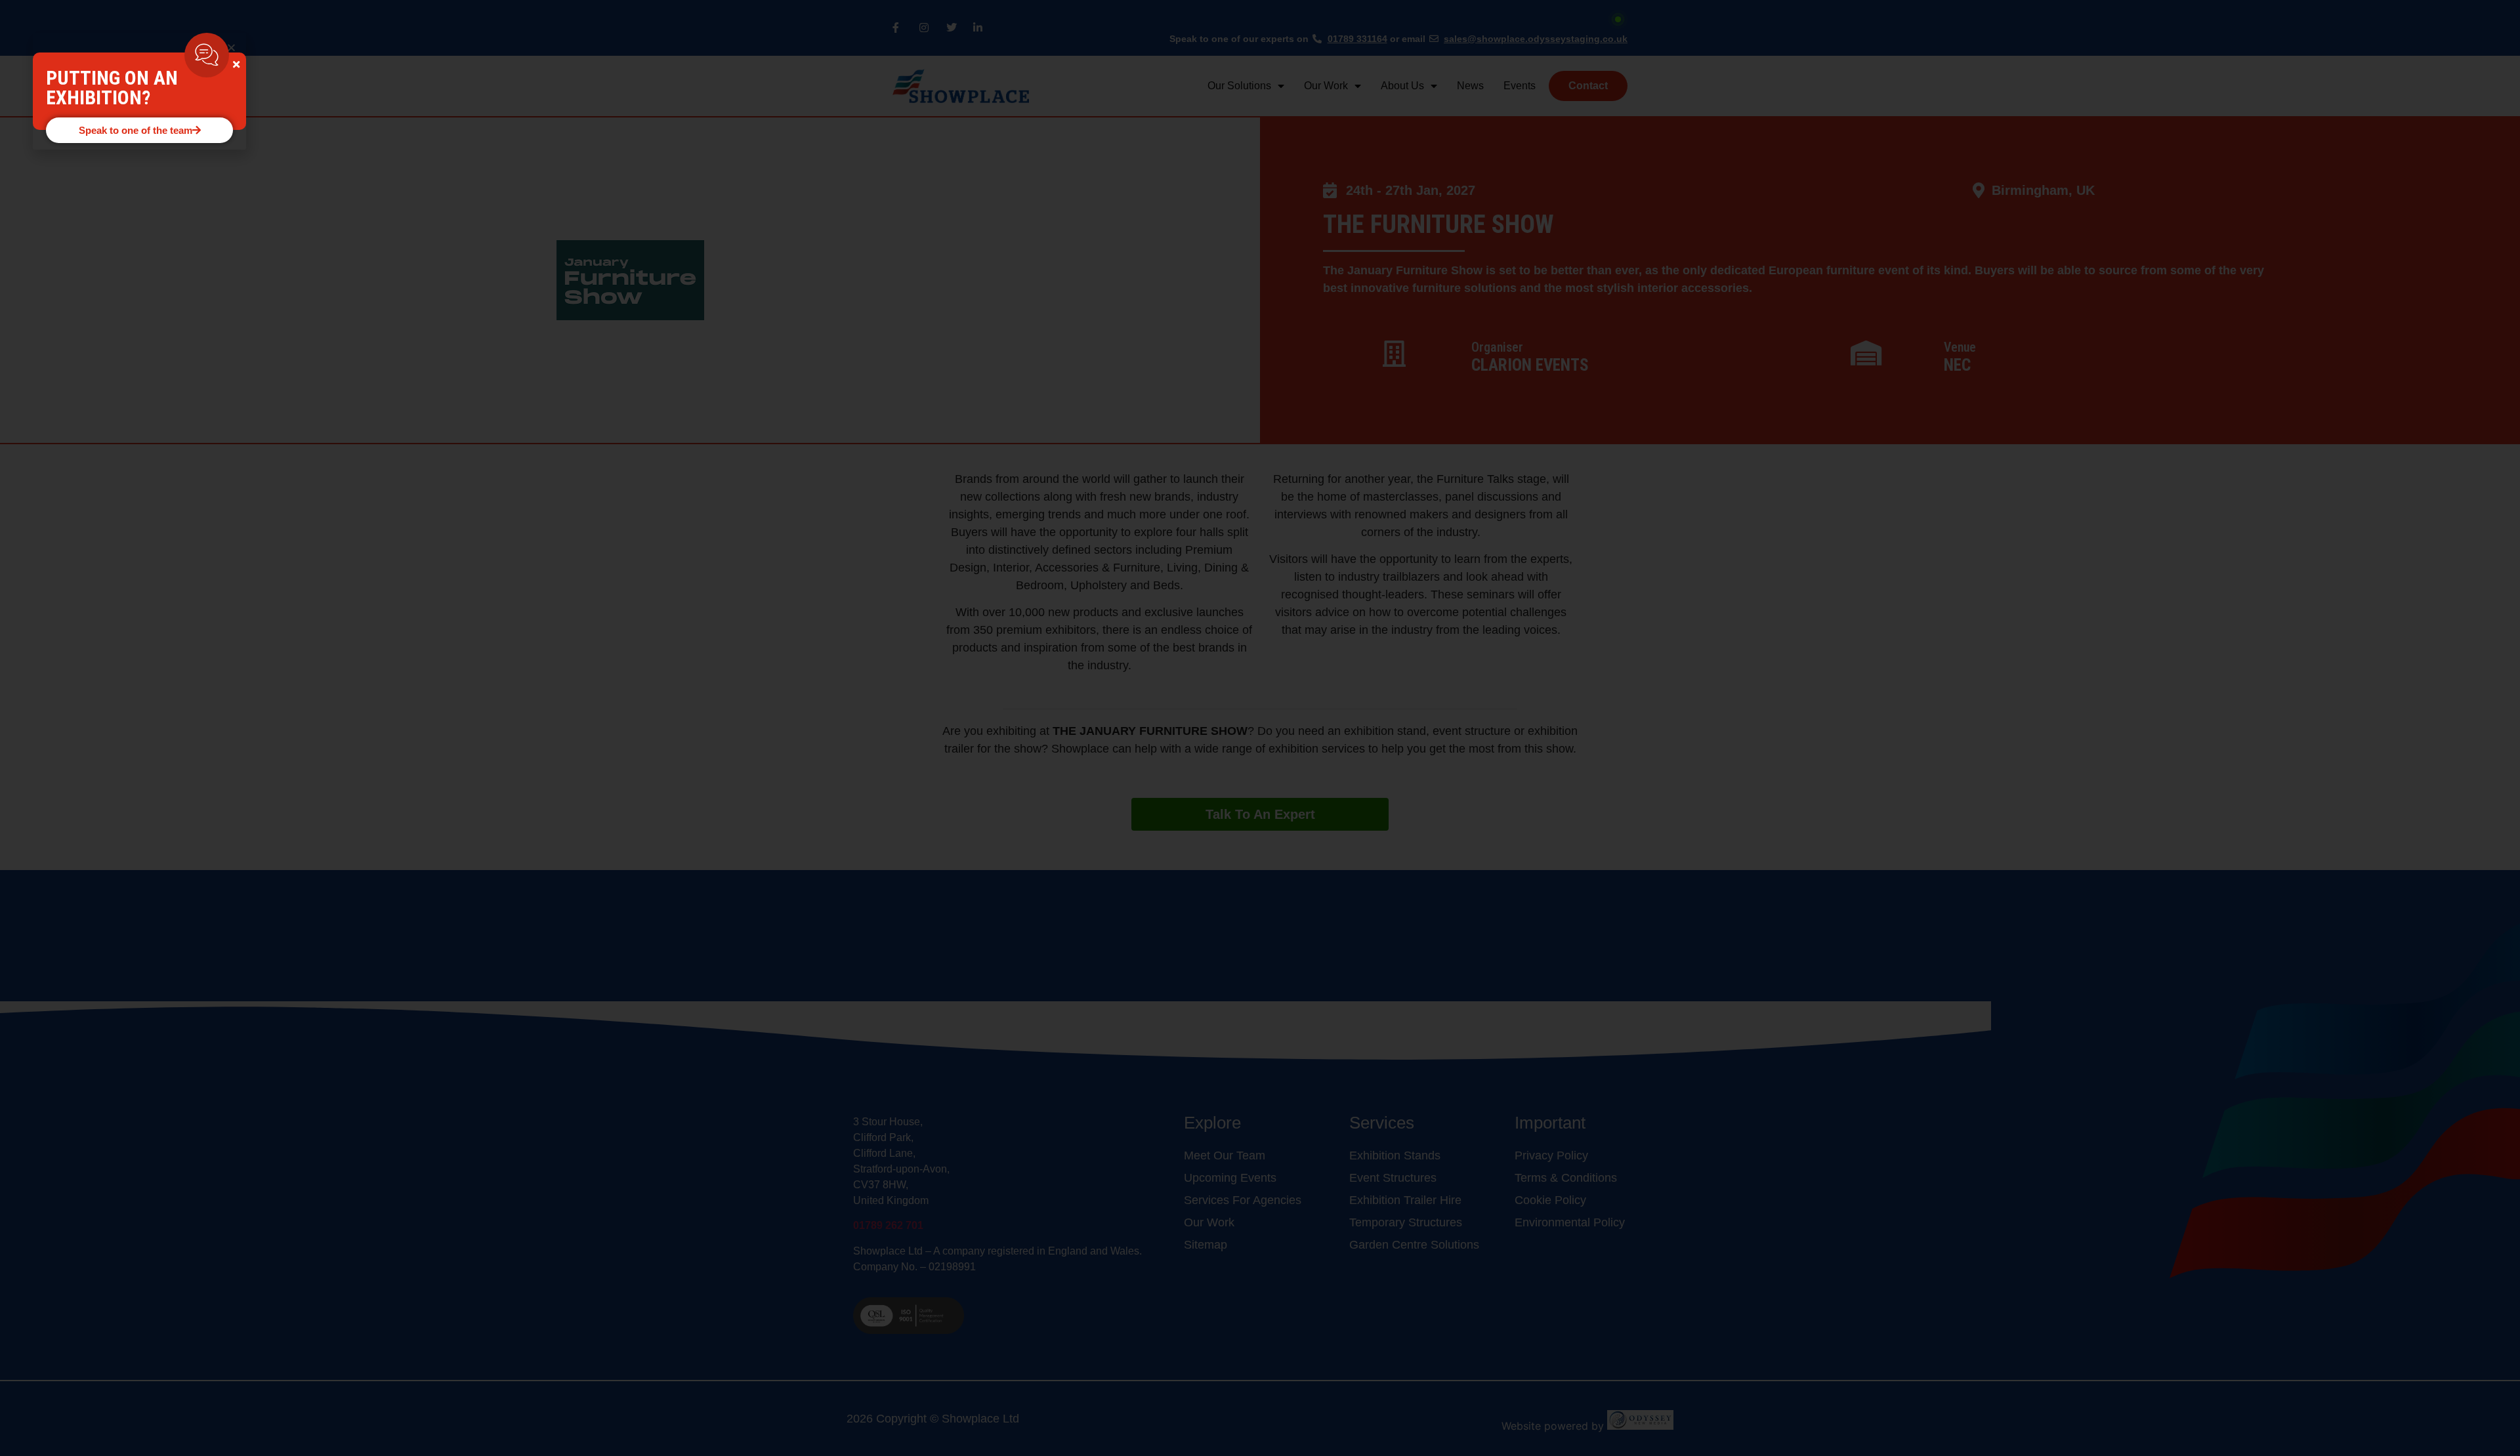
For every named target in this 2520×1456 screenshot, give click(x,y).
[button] (231, 48)
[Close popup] (236, 65)
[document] (1260, 728)
